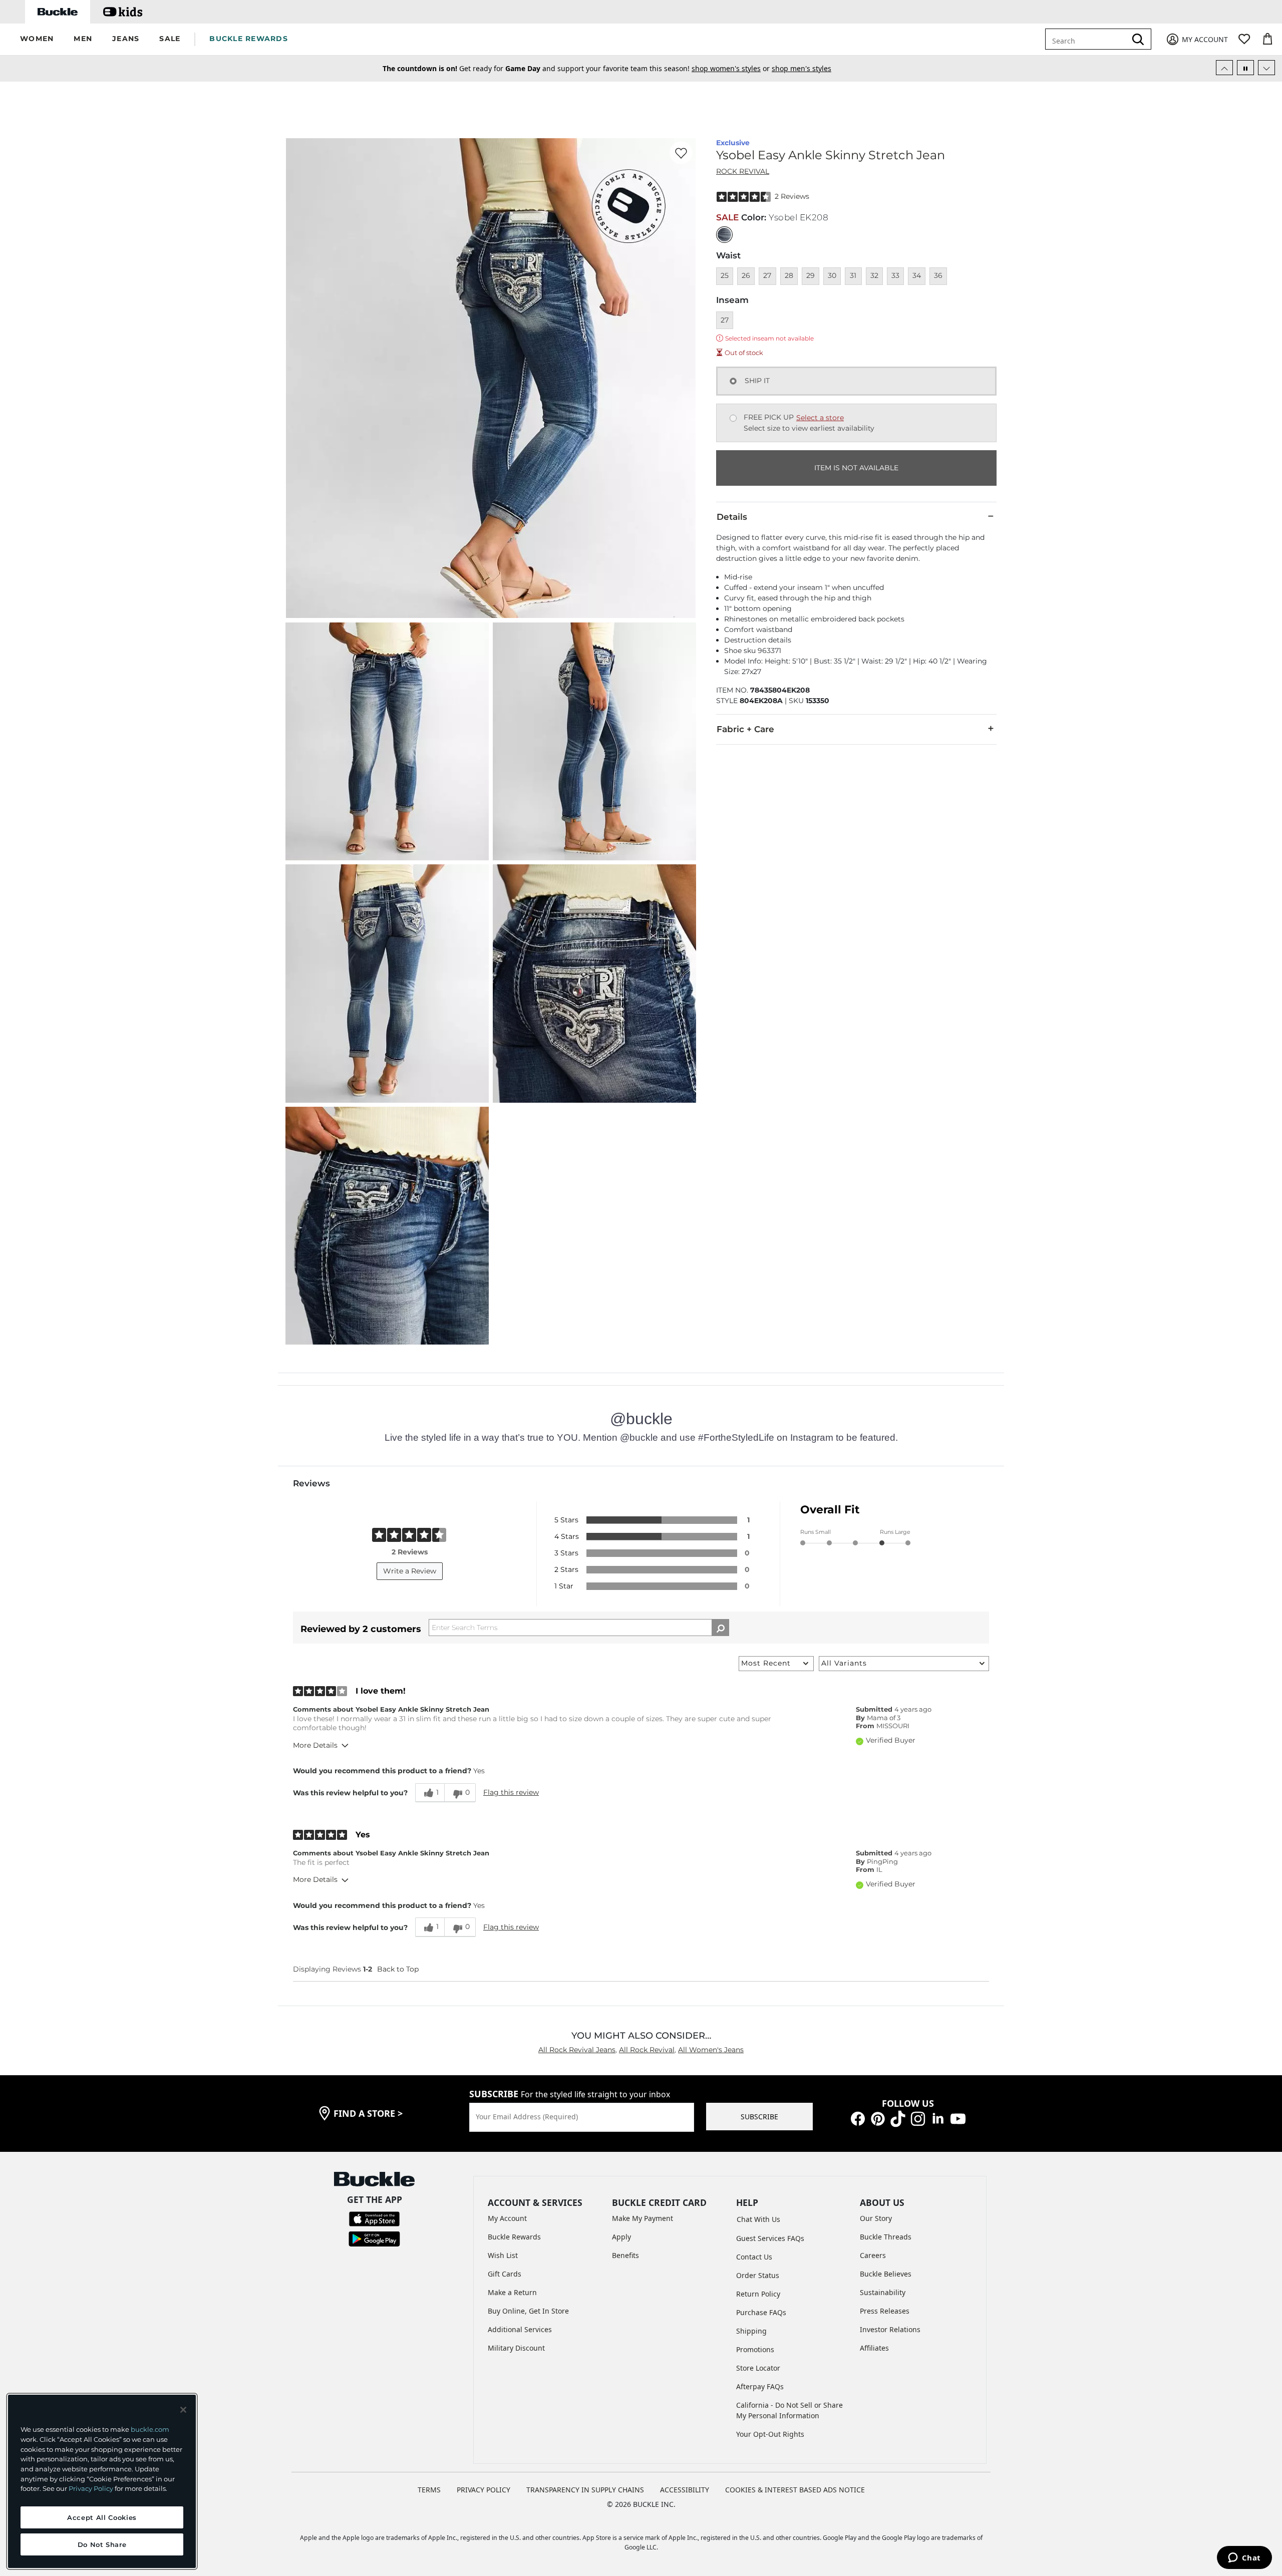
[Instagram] (918, 2118)
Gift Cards (505, 2274)
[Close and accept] (183, 2410)
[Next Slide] (1266, 68)
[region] (102, 2481)
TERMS (429, 2490)
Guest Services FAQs (770, 2238)
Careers (873, 2255)
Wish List (503, 2255)
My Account (507, 2218)
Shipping (751, 2331)
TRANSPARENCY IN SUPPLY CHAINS (585, 2490)
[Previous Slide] (1224, 68)
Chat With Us (758, 2219)
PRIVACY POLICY (484, 2490)
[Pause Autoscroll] (1245, 68)
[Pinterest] (878, 2118)
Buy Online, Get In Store (528, 2311)
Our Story (876, 2218)
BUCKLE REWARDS (249, 39)
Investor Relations (890, 2329)
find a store (368, 2113)
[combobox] (1093, 39)
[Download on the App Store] (374, 2218)
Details (732, 517)
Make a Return (512, 2292)
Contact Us (754, 2257)
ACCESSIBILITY (685, 2490)
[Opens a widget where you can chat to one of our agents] (1244, 2558)
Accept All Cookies (102, 2517)
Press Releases (885, 2311)
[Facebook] (858, 2118)
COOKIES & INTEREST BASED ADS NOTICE (795, 2490)
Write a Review (410, 1571)
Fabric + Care (745, 729)
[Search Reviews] (720, 1628)
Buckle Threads (886, 2237)
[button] (37, 39)
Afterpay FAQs (760, 2386)
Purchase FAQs (761, 2312)
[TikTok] (898, 2118)
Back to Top (398, 1969)
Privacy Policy (91, 2488)
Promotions (755, 2349)
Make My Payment (643, 2218)
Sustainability (883, 2292)
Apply (621, 2237)
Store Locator (758, 2368)
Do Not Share (102, 2544)
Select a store (820, 418)
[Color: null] (724, 235)
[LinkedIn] (938, 2118)
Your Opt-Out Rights (770, 2434)
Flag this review (511, 1792)
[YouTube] (958, 2118)
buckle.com (150, 2429)
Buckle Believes (886, 2274)
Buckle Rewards (514, 2237)
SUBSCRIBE (759, 2117)
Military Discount (516, 2348)
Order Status (758, 2275)
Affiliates (874, 2348)
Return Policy (758, 2294)
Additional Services (520, 2329)
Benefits (625, 2255)
